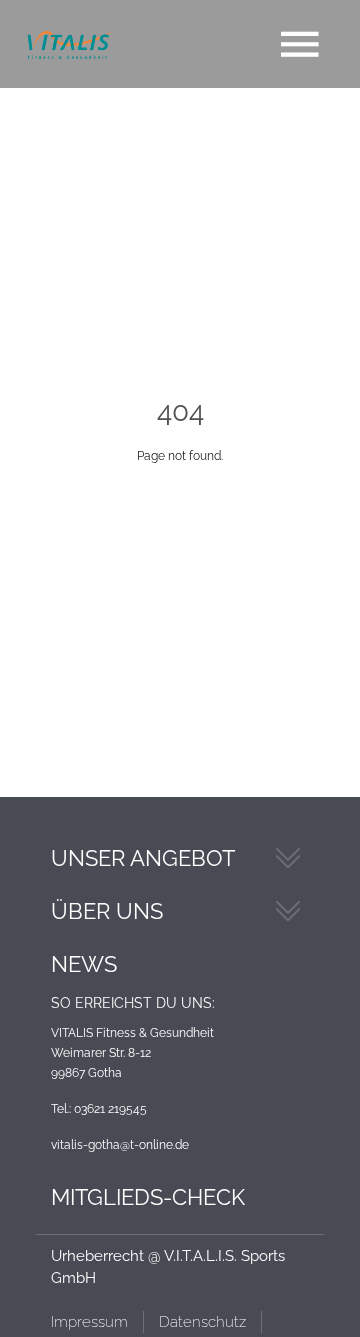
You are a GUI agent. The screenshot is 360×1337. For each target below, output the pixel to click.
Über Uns (107, 911)
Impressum (89, 1322)
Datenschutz (202, 1322)
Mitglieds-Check (148, 1197)
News (84, 964)
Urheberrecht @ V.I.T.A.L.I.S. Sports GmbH (168, 1267)
